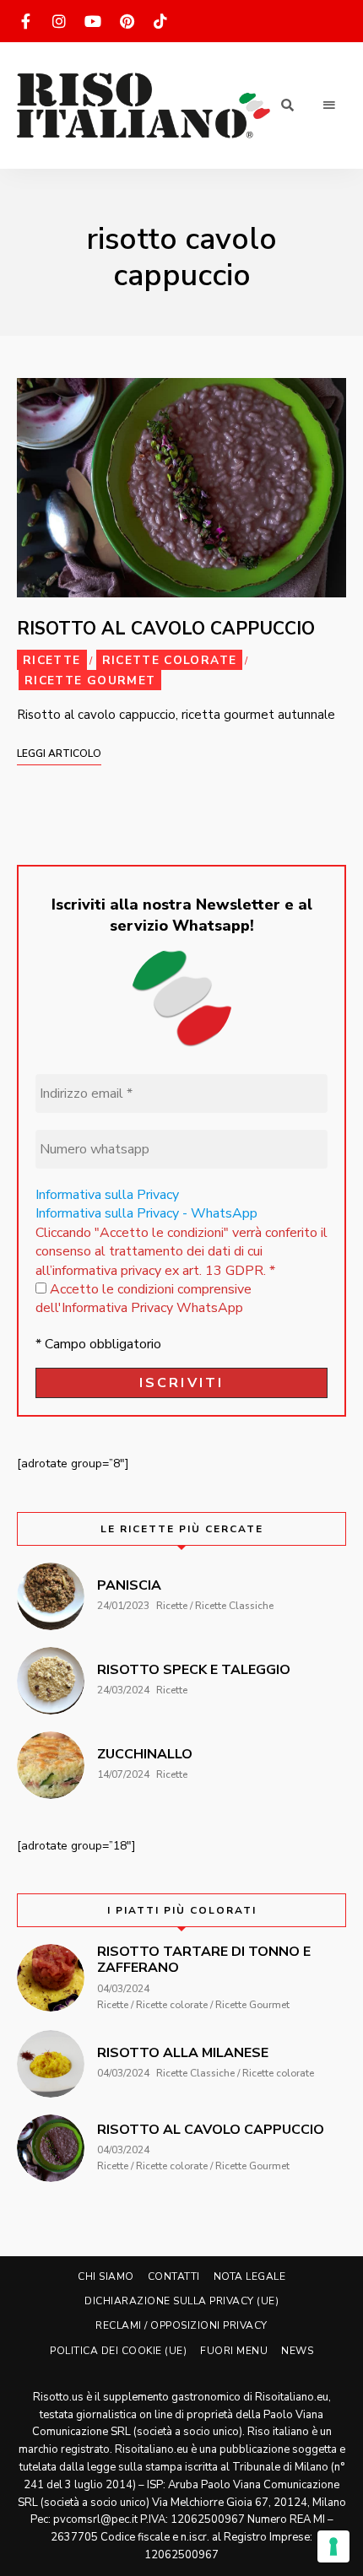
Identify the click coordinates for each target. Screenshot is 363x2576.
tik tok (160, 21)
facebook (25, 21)
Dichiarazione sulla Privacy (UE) (181, 2301)
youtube (93, 21)
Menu (329, 105)
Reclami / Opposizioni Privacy (181, 2325)
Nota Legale (250, 2276)
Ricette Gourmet (90, 680)
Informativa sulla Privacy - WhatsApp (146, 1213)
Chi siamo (106, 2276)
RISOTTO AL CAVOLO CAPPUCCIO (166, 629)
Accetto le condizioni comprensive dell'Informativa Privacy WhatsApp (144, 1299)
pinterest (127, 21)
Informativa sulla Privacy (107, 1195)
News (297, 2351)
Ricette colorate (170, 660)
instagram (59, 21)
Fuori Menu (234, 2351)
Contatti (174, 2276)
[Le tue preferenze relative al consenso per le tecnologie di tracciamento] (333, 2546)
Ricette (52, 660)
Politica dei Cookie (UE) (118, 2351)
